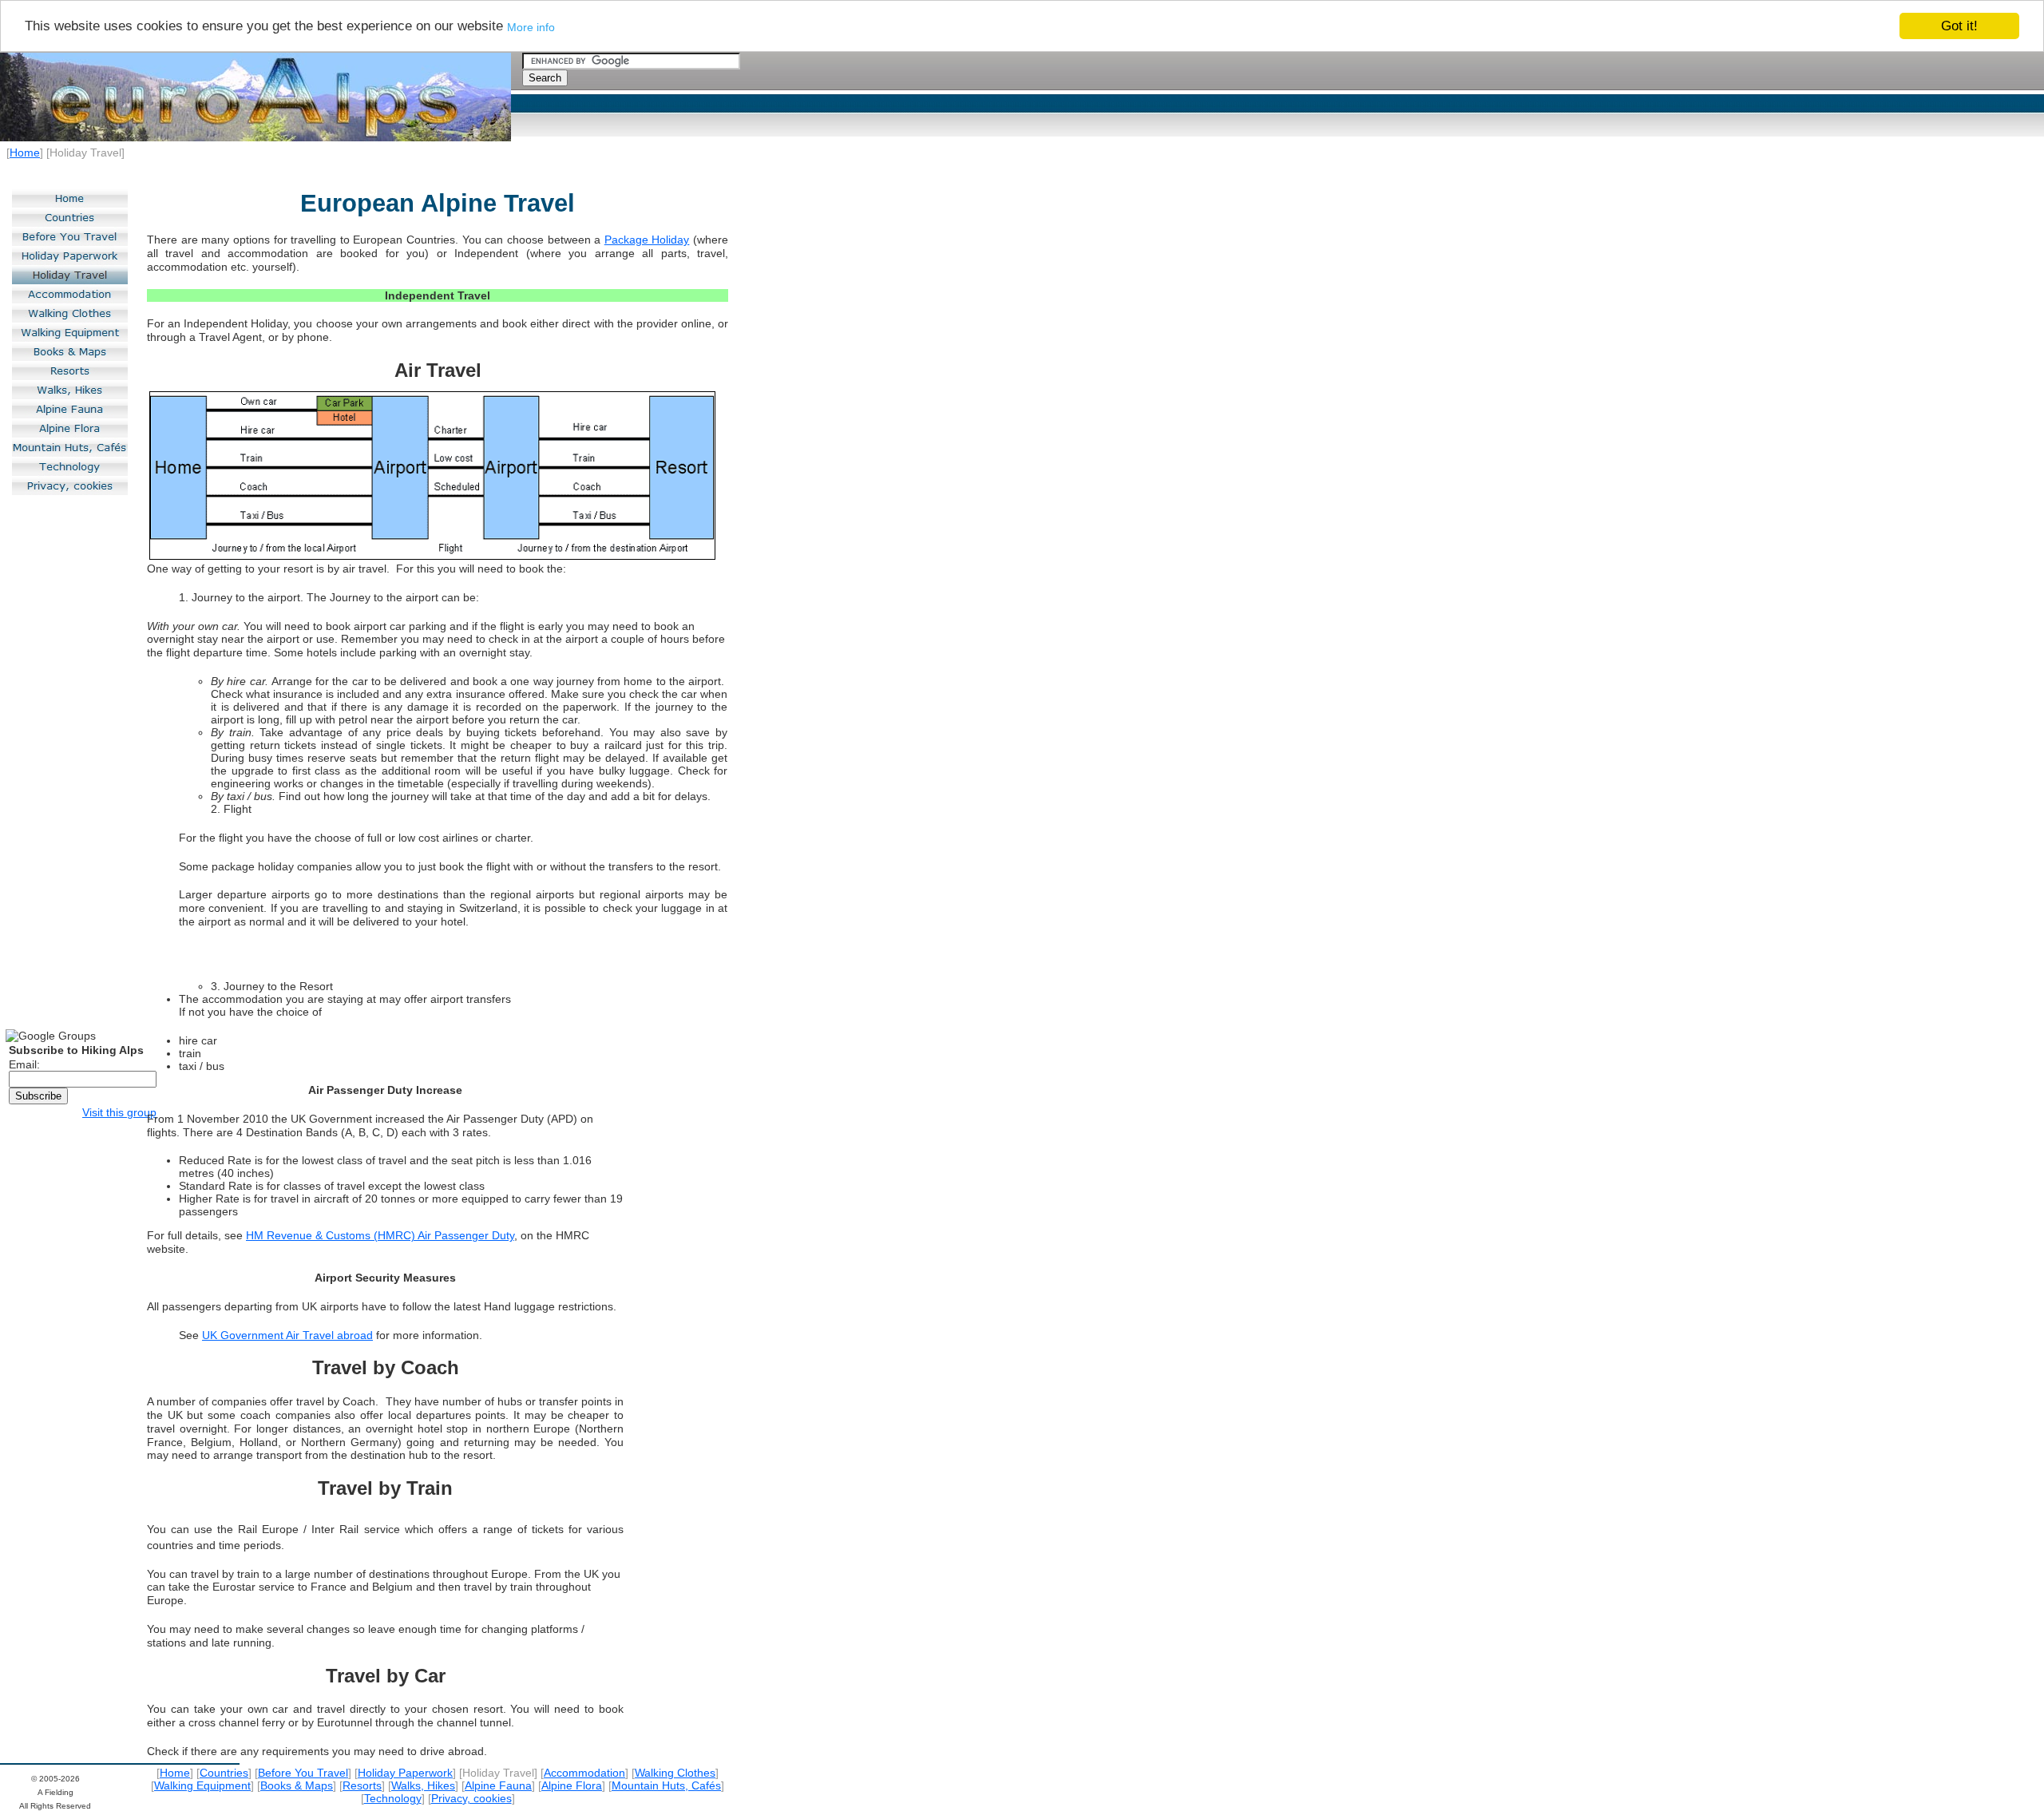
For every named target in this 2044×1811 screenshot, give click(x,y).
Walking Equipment (202, 1785)
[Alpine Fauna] (70, 409)
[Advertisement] (67, 763)
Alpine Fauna (498, 1785)
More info (531, 27)
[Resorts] (70, 371)
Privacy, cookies (471, 1798)
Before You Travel (303, 1773)
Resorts (362, 1785)
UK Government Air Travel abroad (287, 1335)
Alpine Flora (572, 1785)
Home (25, 153)
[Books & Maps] (70, 351)
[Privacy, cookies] (70, 485)
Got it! (1959, 26)
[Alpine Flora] (70, 428)
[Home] (70, 198)
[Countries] (70, 217)
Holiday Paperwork (405, 1773)
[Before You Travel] (70, 236)
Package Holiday (647, 240)
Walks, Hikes (423, 1785)
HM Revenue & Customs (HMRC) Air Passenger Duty (380, 1235)
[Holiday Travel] (70, 275)
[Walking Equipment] (70, 332)
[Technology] (70, 466)
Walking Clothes (675, 1773)
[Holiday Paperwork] (70, 256)
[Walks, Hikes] (70, 390)
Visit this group (119, 1112)
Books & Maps (297, 1785)
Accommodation (584, 1773)
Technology (393, 1798)
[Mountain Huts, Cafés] (70, 447)
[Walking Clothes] (70, 313)
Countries (224, 1773)
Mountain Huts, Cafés (666, 1785)
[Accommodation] (70, 294)
